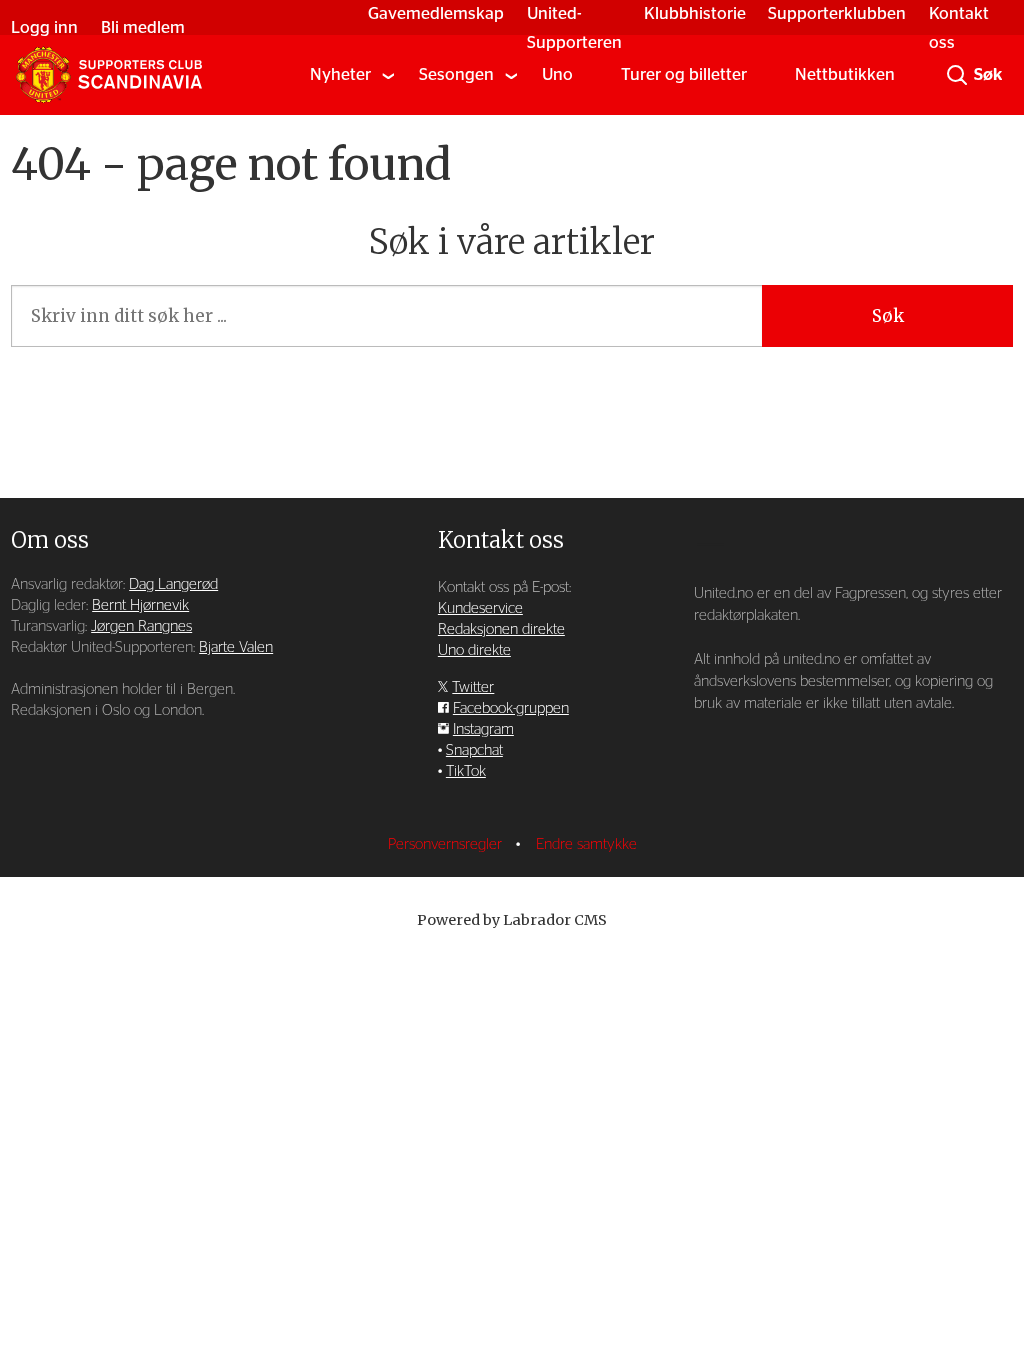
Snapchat (474, 750)
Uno (557, 74)
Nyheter (340, 74)
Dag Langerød (173, 584)
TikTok (466, 771)
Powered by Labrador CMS (512, 920)
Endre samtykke (586, 844)
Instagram (483, 729)
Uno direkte (474, 650)
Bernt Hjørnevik (140, 605)
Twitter (473, 687)
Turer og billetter (684, 74)
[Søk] (957, 75)
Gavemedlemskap (436, 13)
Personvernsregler (447, 844)
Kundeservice (480, 608)
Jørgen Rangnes (141, 626)
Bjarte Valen (236, 647)
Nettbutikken (845, 74)
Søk (888, 316)
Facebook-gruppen (511, 708)
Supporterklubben (837, 13)
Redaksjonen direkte (501, 629)
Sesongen (456, 74)
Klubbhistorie (695, 13)
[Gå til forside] (109, 75)
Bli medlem (143, 27)
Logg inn (44, 27)
